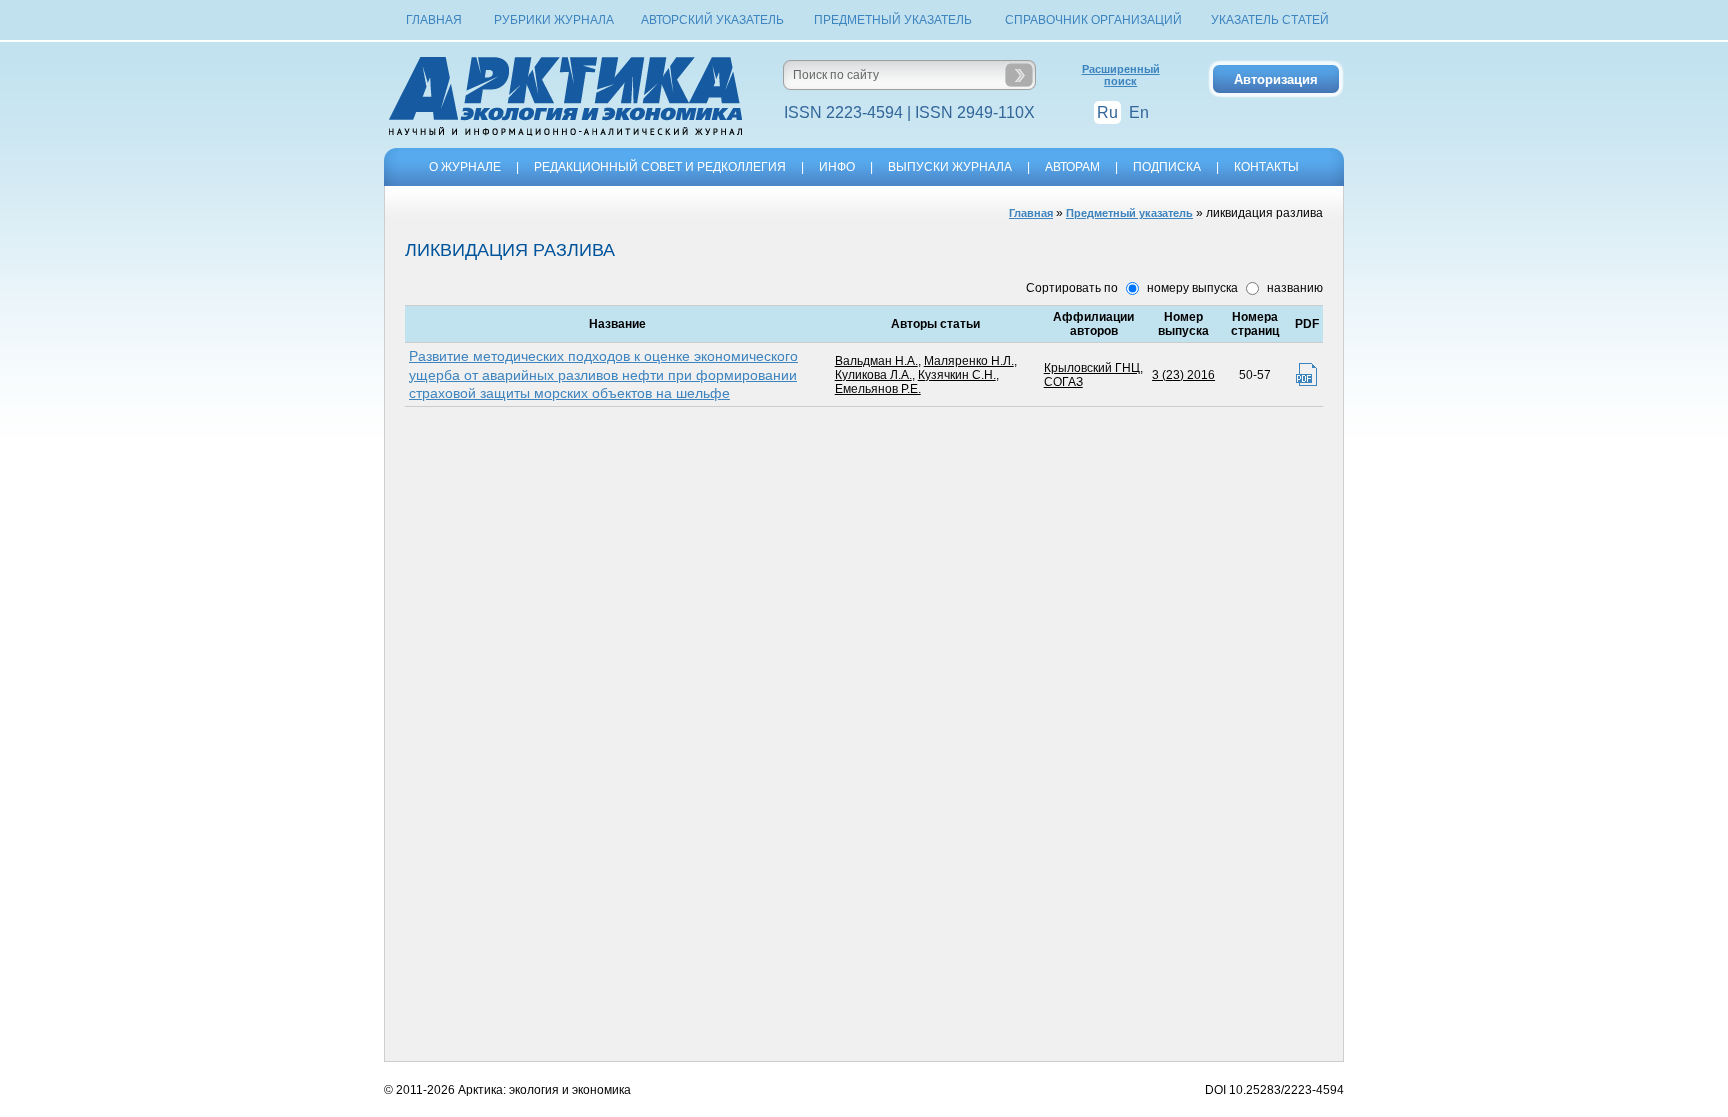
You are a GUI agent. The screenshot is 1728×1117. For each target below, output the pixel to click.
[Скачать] (1306, 374)
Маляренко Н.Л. (969, 361)
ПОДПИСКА (1167, 167)
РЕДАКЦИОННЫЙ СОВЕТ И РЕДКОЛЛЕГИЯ (660, 167)
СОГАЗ (1063, 382)
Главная (434, 20)
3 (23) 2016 (1183, 375)
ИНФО (837, 167)
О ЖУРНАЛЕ (465, 167)
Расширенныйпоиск (1121, 75)
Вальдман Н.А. (876, 361)
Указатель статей (1270, 20)
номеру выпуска (1191, 288)
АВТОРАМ (1072, 167)
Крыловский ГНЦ (1092, 368)
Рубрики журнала (554, 20)
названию (1293, 288)
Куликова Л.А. (873, 375)
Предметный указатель (893, 20)
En (1139, 112)
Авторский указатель (712, 20)
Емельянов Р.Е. (878, 389)
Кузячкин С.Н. (957, 375)
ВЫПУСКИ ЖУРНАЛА (950, 167)
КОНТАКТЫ (1266, 167)
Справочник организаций (1093, 20)
